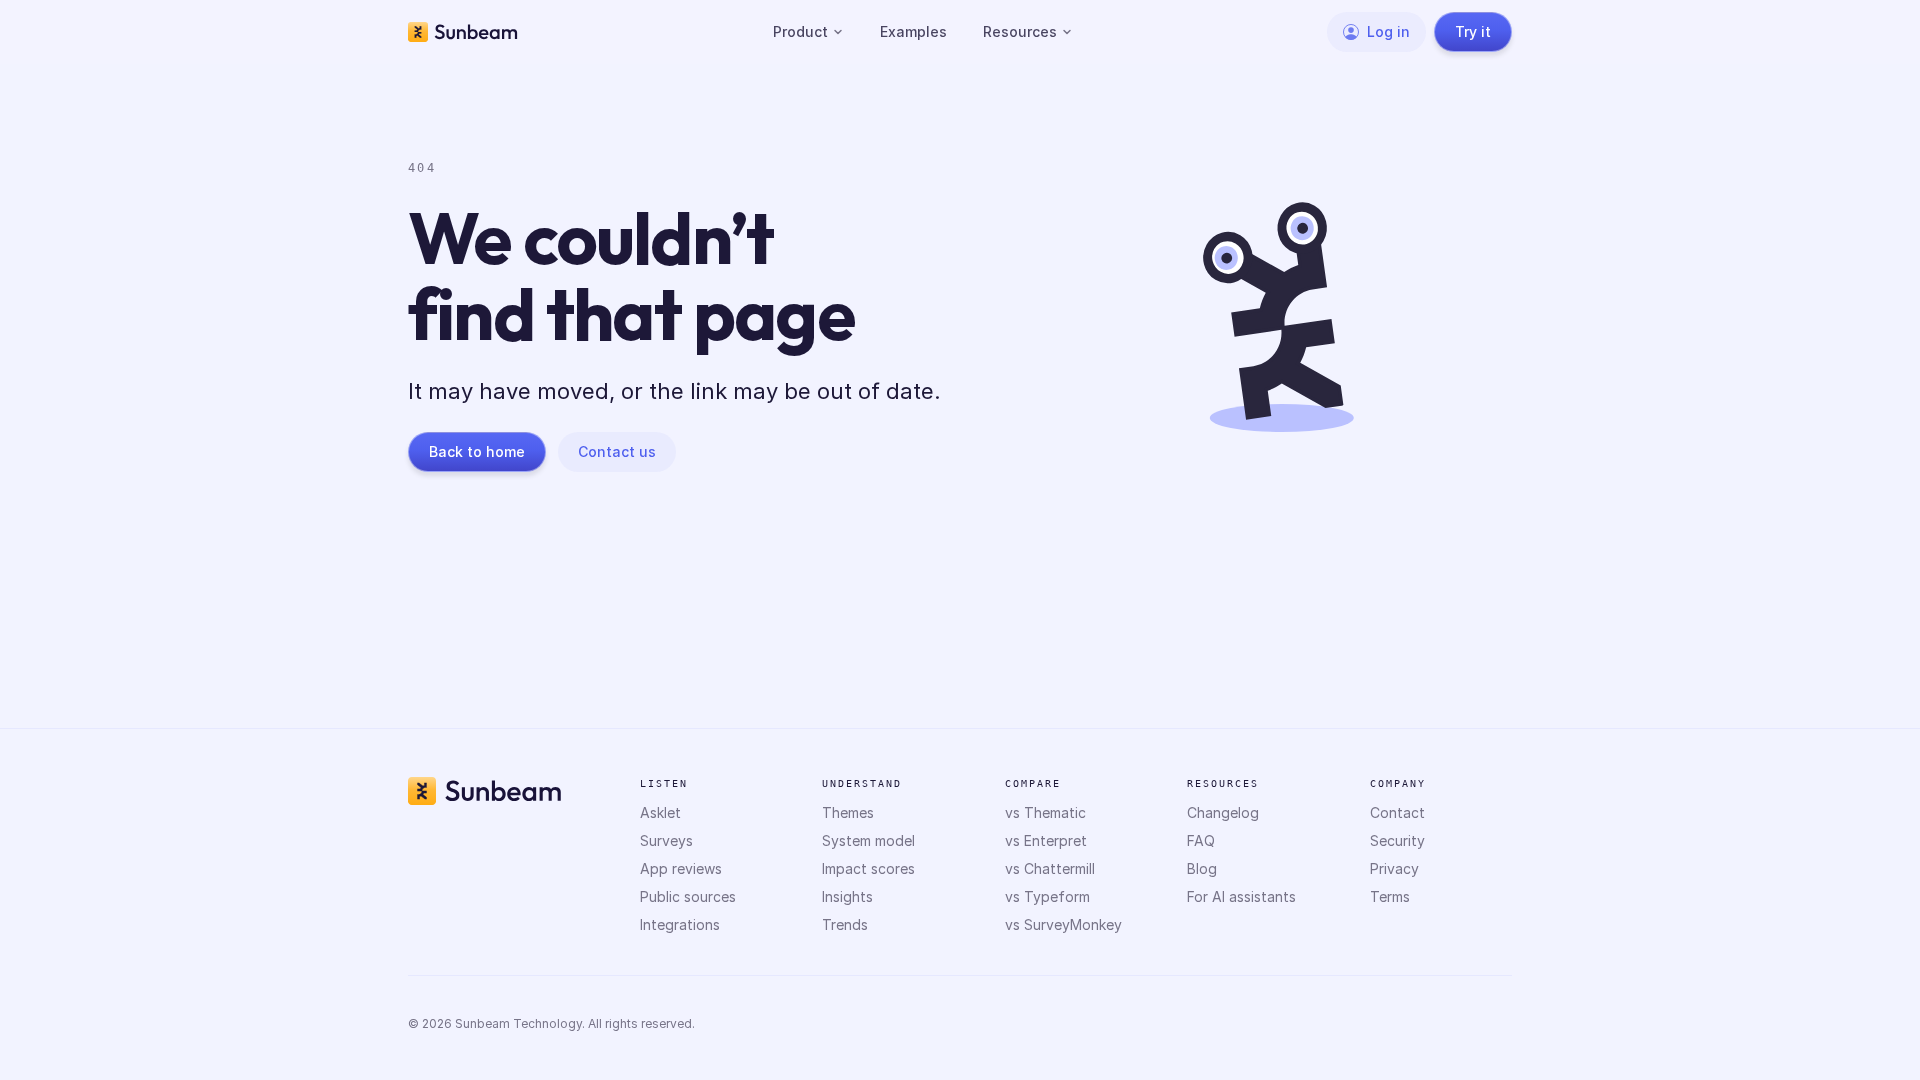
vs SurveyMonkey (1063, 924)
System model (868, 840)
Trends (845, 924)
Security (1397, 840)
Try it (1473, 31)
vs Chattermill (1050, 868)
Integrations (680, 924)
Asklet (660, 812)
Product (800, 31)
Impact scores (868, 868)
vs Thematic (1045, 812)
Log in (1388, 31)
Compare (1033, 783)
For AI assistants (1241, 896)
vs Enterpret (1046, 840)
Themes (848, 812)
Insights (847, 896)
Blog (1202, 868)
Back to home (477, 451)
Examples (913, 31)
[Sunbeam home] (463, 32)
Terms (1390, 896)
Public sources (688, 896)
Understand (862, 783)
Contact (1397, 812)
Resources (1020, 31)
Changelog (1223, 812)
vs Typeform (1047, 896)
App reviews (681, 868)
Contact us (617, 451)
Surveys (666, 840)
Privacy (1394, 868)
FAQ (1201, 840)
